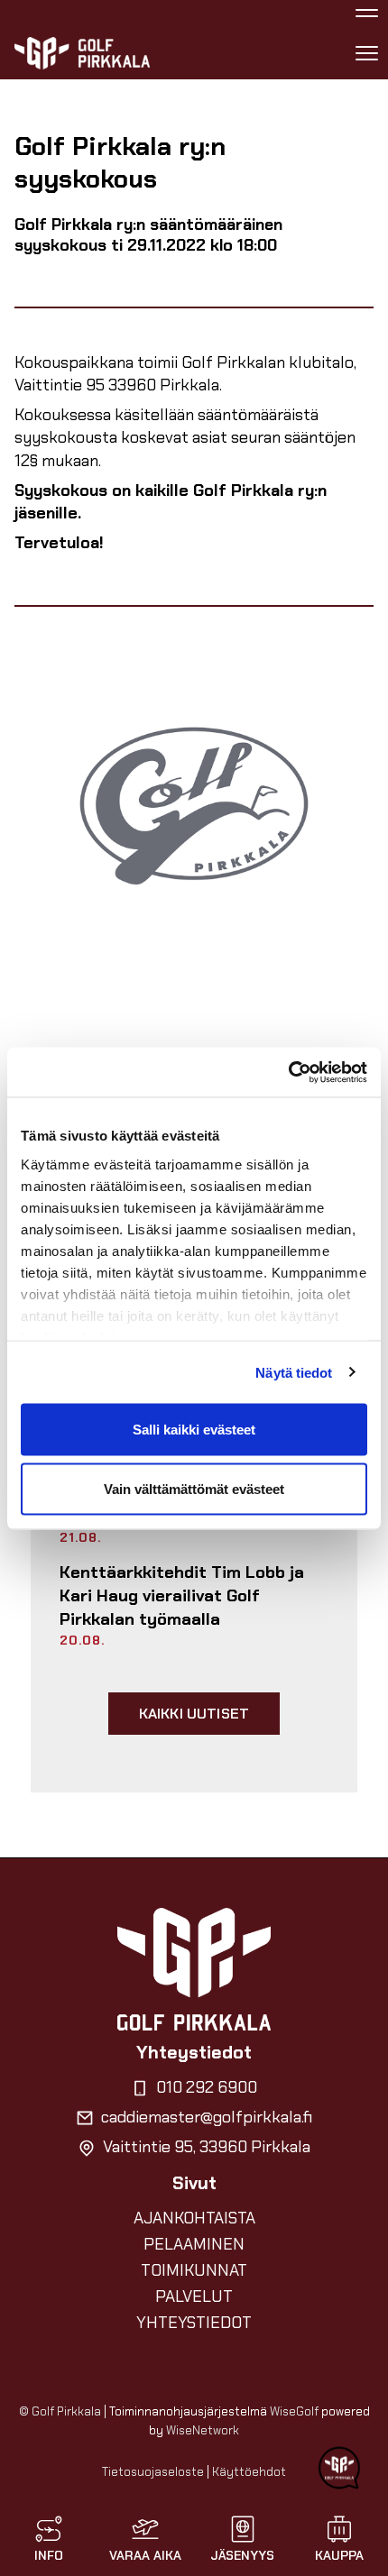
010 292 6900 (207, 2087)
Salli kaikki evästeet (194, 1430)
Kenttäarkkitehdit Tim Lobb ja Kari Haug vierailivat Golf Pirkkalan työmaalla (182, 1596)
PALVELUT (194, 2296)
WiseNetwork (203, 2430)
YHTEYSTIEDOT (194, 2323)
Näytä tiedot (294, 1372)
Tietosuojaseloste (153, 2472)
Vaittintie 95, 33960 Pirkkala (207, 2147)
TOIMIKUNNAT (194, 2270)
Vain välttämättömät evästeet (194, 1488)
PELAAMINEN (194, 2244)
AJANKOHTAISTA (194, 2218)
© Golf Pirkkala (60, 2411)
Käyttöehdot (249, 2472)
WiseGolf (294, 2411)
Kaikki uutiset (194, 1714)
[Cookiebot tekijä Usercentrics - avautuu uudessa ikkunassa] (288, 1072)
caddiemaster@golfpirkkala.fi (207, 2117)
